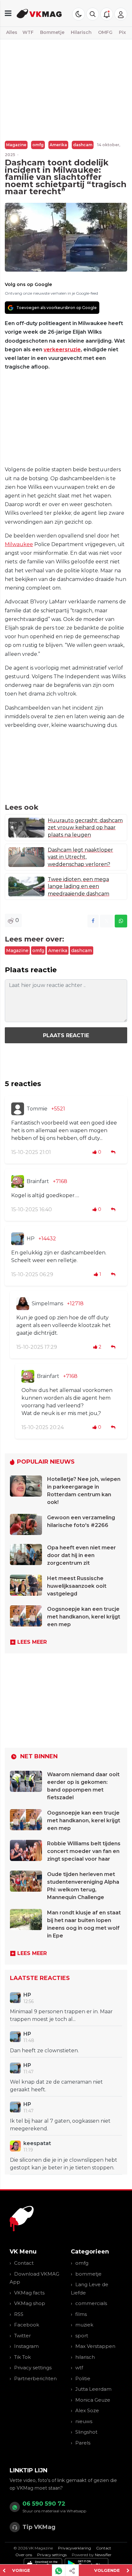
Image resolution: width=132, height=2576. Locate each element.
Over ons (24, 2555)
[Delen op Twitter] (107, 921)
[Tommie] (18, 1109)
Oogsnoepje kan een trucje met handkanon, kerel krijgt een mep (84, 1617)
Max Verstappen (95, 2346)
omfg (38, 145)
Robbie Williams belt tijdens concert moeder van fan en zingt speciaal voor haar (84, 1851)
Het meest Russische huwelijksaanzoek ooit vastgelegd (77, 1586)
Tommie (37, 1109)
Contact (24, 2263)
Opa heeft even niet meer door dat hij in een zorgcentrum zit (82, 1555)
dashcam (83, 145)
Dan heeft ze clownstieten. (44, 2051)
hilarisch (85, 2357)
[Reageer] (114, 1152)
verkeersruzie (62, 350)
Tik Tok (22, 2357)
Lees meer (32, 1642)
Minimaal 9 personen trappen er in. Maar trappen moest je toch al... (61, 2015)
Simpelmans (47, 1304)
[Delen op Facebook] (93, 921)
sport (82, 2336)
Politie (83, 2378)
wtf (79, 2368)
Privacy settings (33, 2368)
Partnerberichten (35, 2378)
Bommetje (52, 32)
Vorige (21, 2570)
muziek (84, 2325)
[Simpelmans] (23, 1304)
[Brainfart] (18, 1181)
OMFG (105, 32)
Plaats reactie (66, 1035)
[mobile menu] (8, 13)
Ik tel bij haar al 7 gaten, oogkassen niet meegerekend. (60, 2125)
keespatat (37, 2143)
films (81, 2314)
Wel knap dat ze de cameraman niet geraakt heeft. (56, 2086)
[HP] (18, 1239)
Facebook (27, 2325)
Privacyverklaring (74, 2548)
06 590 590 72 (44, 2504)
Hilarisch (81, 32)
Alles (12, 32)
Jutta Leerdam (93, 2389)
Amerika (58, 145)
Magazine (16, 145)
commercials (91, 2303)
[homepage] (39, 13)
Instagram (26, 2346)
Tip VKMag (39, 2527)
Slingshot (86, 2432)
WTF (28, 32)
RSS (19, 2314)
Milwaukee (19, 544)
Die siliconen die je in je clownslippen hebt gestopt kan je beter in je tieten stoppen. (64, 2164)
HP (31, 1239)
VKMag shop (30, 2303)
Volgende (107, 2570)
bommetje (88, 2274)
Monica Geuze (93, 2400)
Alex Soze (87, 2410)
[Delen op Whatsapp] (121, 921)
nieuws (84, 2421)
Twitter (22, 2336)
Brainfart (38, 1181)
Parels (83, 2443)
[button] (93, 14)
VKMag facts (29, 2293)
